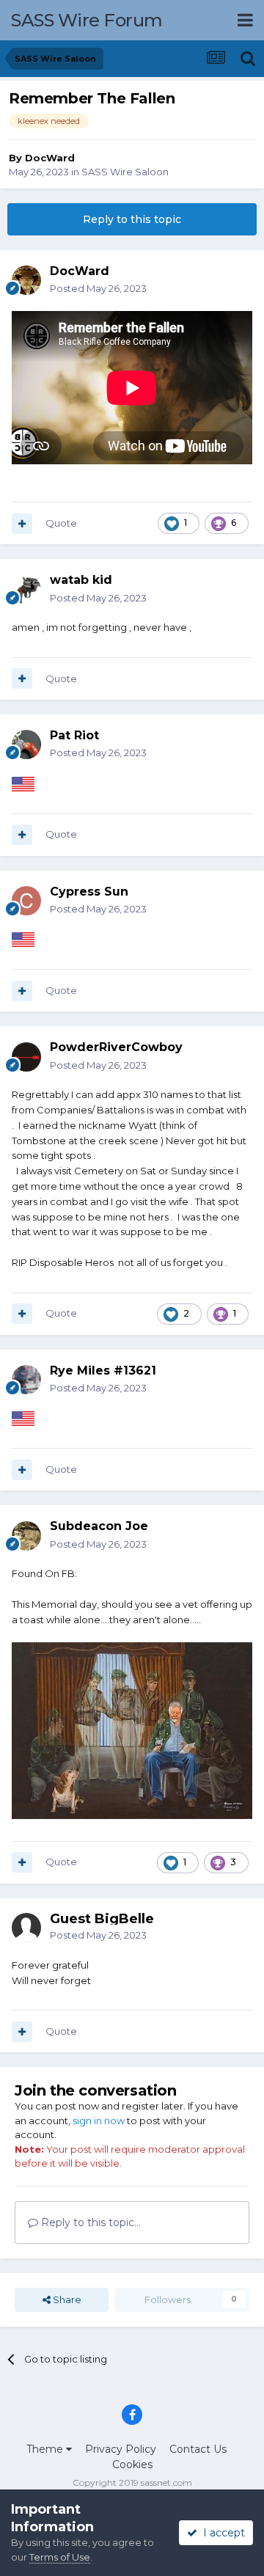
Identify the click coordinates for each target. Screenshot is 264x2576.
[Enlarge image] (132, 1730)
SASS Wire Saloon (125, 172)
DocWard (50, 158)
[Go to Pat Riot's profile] (26, 744)
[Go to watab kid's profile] (26, 590)
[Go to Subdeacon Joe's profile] (26, 1536)
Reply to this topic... (89, 2222)
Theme (46, 2449)
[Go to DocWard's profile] (26, 280)
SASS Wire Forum (87, 20)
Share (66, 2299)
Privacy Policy (121, 2449)
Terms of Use (60, 2557)
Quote (61, 523)
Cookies (132, 2465)
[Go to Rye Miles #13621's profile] (26, 1380)
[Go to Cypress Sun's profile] (26, 901)
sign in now (99, 2121)
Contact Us (198, 2449)
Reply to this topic (132, 219)
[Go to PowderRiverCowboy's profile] (26, 1057)
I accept (221, 2533)
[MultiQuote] (22, 524)
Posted (98, 288)
